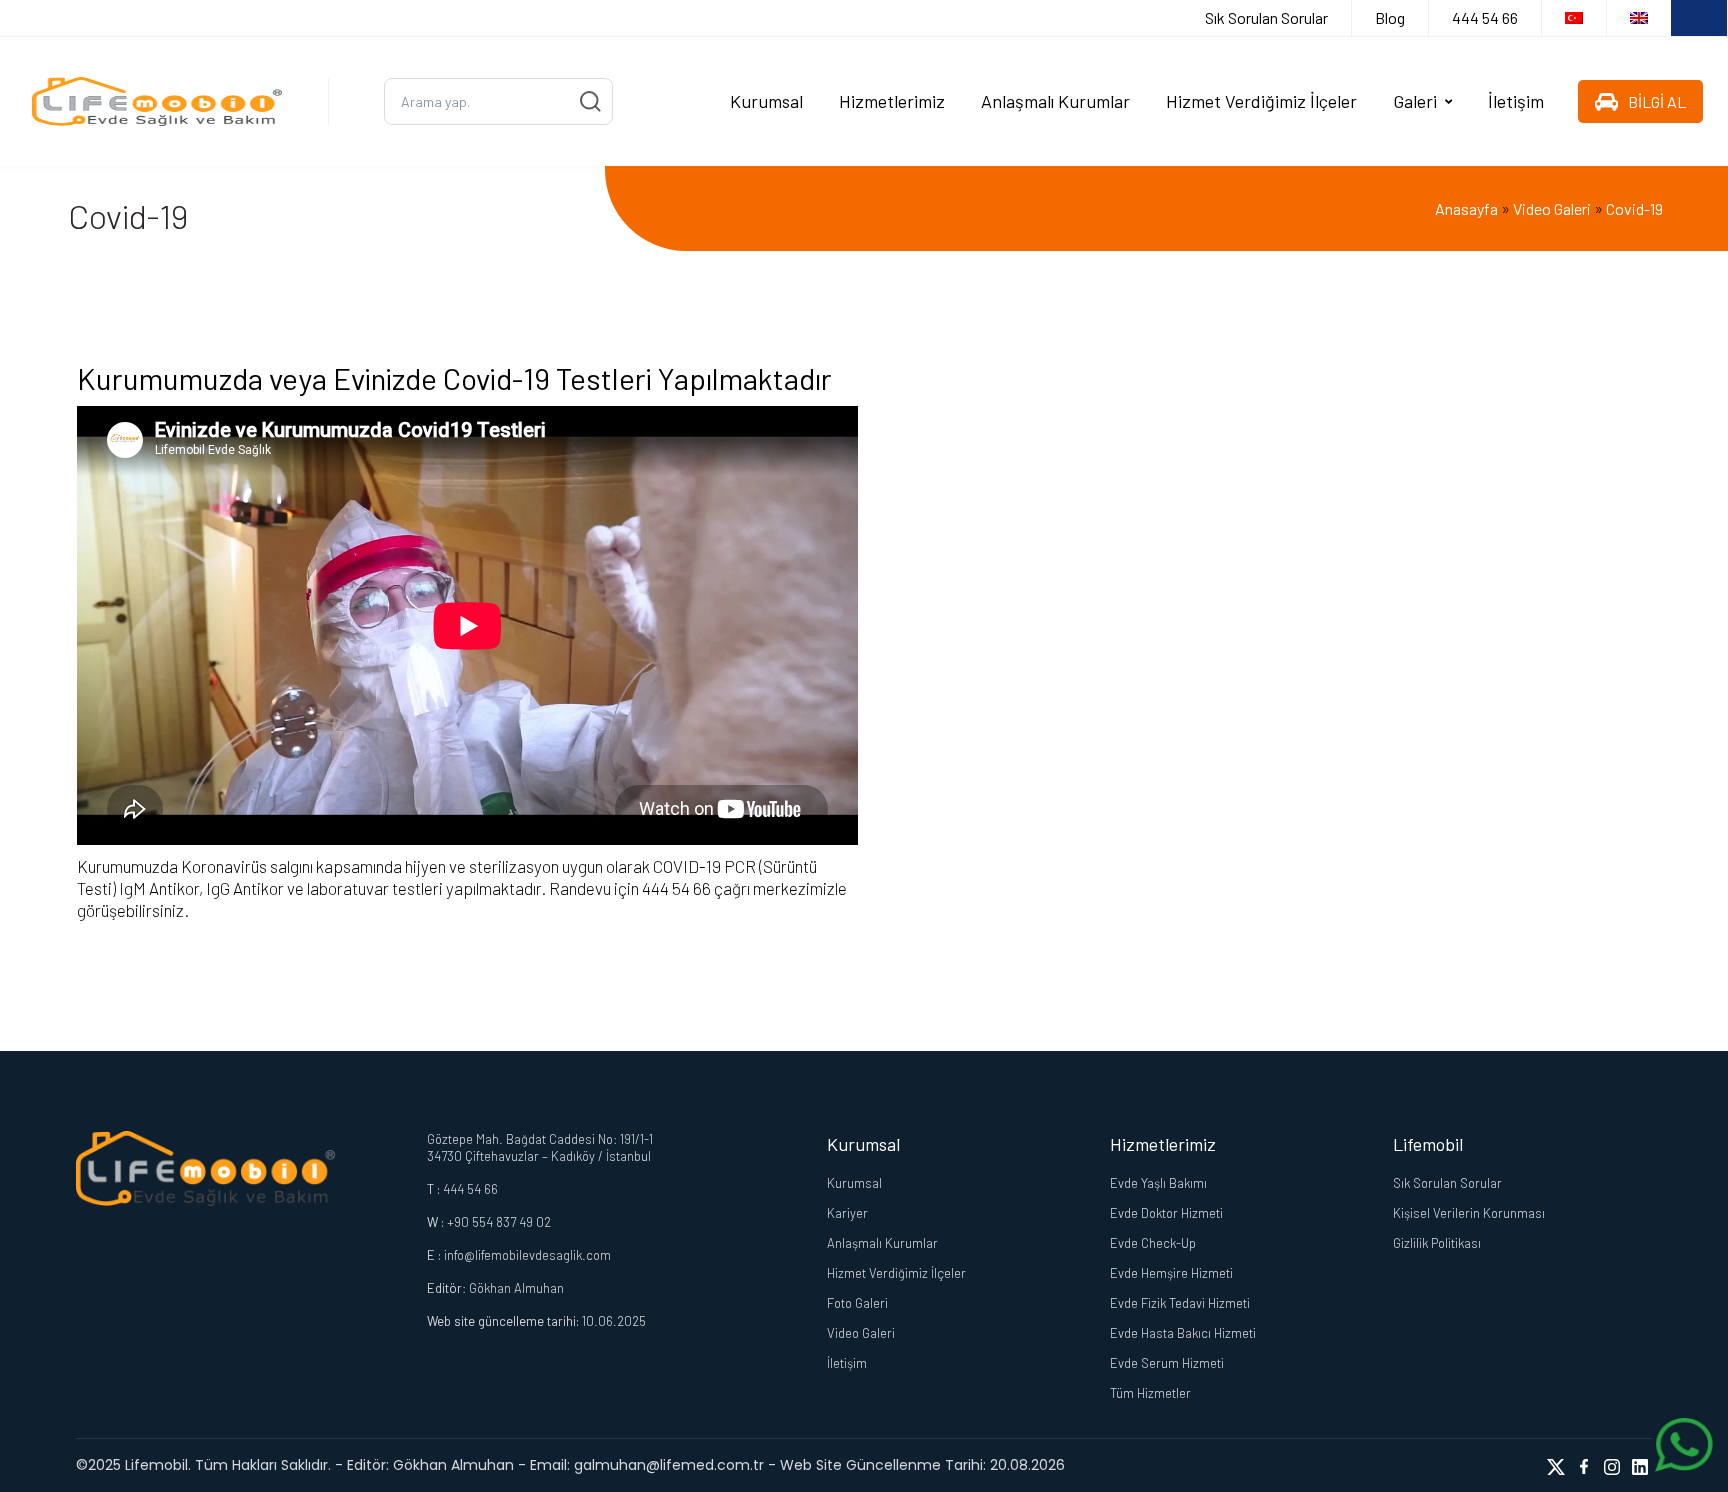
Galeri (1415, 101)
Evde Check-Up (1153, 1243)
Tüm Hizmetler (1150, 1393)
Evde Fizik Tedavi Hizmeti (1180, 1303)
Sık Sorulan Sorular (1266, 17)
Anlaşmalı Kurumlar (1055, 101)
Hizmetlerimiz (892, 101)
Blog (1390, 17)
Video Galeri (1552, 208)
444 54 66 (1485, 17)
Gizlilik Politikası (1437, 1243)
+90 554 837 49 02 (499, 1222)
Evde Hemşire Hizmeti (1171, 1273)
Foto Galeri (857, 1303)
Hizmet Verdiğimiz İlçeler (1261, 101)
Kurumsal (766, 101)
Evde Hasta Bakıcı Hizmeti (1183, 1333)
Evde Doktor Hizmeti (1166, 1213)
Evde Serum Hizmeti (1167, 1363)
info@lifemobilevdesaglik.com (527, 1255)
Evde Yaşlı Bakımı (1158, 1183)
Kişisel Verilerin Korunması (1469, 1213)
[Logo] (157, 101)
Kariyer (847, 1213)
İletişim (1516, 101)
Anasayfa (1466, 208)
